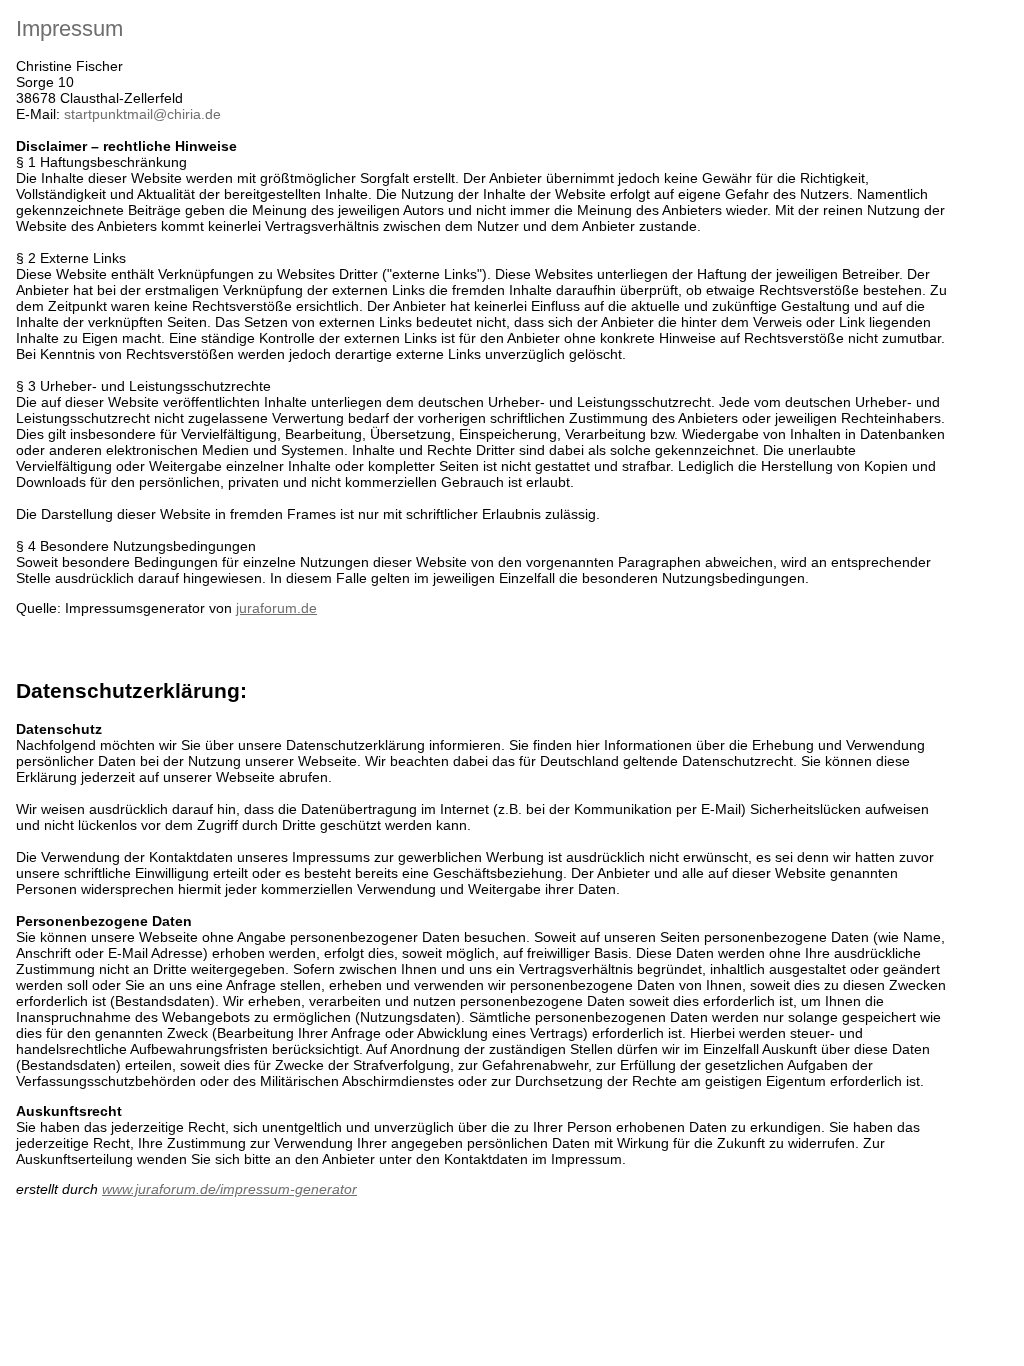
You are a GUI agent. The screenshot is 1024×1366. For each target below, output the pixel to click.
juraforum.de (276, 608)
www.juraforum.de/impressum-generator (229, 1189)
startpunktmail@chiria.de (142, 114)
